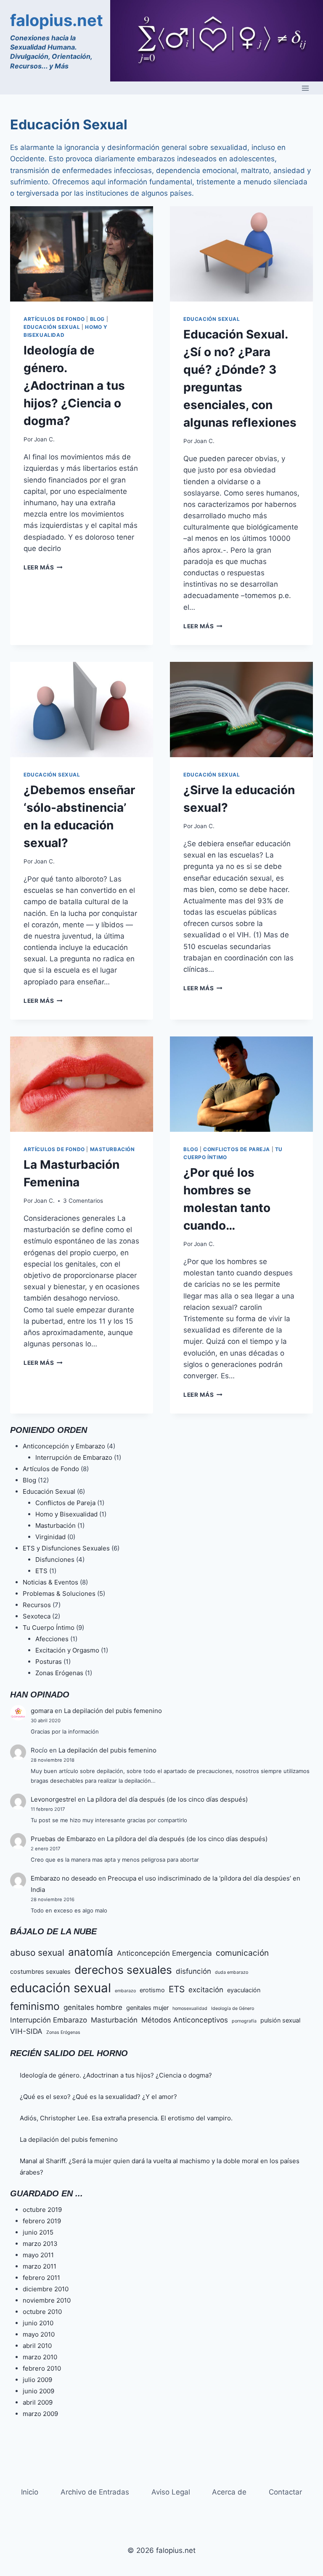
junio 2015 (38, 2232)
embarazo (125, 1991)
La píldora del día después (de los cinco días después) (167, 1799)
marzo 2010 (40, 2357)
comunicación (242, 1953)
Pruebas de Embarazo (63, 1839)
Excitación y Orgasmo (67, 1650)
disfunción (193, 1971)
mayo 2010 (39, 2334)
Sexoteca (37, 1616)
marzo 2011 (40, 2266)
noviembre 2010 (47, 2300)
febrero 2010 (42, 2368)
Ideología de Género (233, 2008)
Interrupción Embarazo (49, 2020)
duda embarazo (232, 1972)
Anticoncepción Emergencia (164, 1953)
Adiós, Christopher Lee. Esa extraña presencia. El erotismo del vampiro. (126, 2118)
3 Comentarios (83, 1201)
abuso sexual (37, 1953)
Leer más (43, 567)
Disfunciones (55, 1560)
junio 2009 (38, 2391)
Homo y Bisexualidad (66, 1514)
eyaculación (244, 1990)
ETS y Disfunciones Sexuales (66, 1548)
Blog (97, 319)
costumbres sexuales (40, 1971)
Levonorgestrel (53, 1799)
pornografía (244, 2021)
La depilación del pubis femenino (113, 1711)
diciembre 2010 (46, 2289)
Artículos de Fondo (54, 319)
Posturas (49, 1662)
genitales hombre (93, 2007)
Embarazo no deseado (64, 1878)
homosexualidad (190, 2008)
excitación (206, 1990)
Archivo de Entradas (95, 2492)
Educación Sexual (52, 327)
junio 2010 (38, 2323)
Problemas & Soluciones (59, 1594)
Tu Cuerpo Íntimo (49, 1628)
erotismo (152, 1990)
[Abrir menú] (305, 88)
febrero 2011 (41, 2278)
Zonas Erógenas (59, 1673)
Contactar (285, 2492)
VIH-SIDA (26, 2031)
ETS (41, 1571)
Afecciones (52, 1639)
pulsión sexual (280, 2020)
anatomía (91, 1952)
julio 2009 (37, 2380)
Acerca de (229, 2492)
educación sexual (61, 1988)
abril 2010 (37, 2346)
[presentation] (82, 254)
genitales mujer (147, 2008)
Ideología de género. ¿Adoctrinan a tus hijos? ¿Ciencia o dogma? (74, 386)
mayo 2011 (38, 2255)
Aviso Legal (171, 2492)
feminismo (35, 2006)
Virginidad (50, 1537)
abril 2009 (38, 2402)
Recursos (37, 1605)
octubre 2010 (42, 2312)
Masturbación (113, 1149)
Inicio (30, 2492)
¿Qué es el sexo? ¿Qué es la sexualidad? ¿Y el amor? (98, 2097)
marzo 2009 (40, 2414)
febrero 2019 (42, 2221)
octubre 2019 (42, 2210)
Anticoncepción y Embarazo (64, 1446)
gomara (42, 1711)
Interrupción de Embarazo (74, 1457)
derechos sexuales (123, 1970)
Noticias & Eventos (50, 1582)
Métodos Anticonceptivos (185, 2020)
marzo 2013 (40, 2244)
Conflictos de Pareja (237, 1149)
